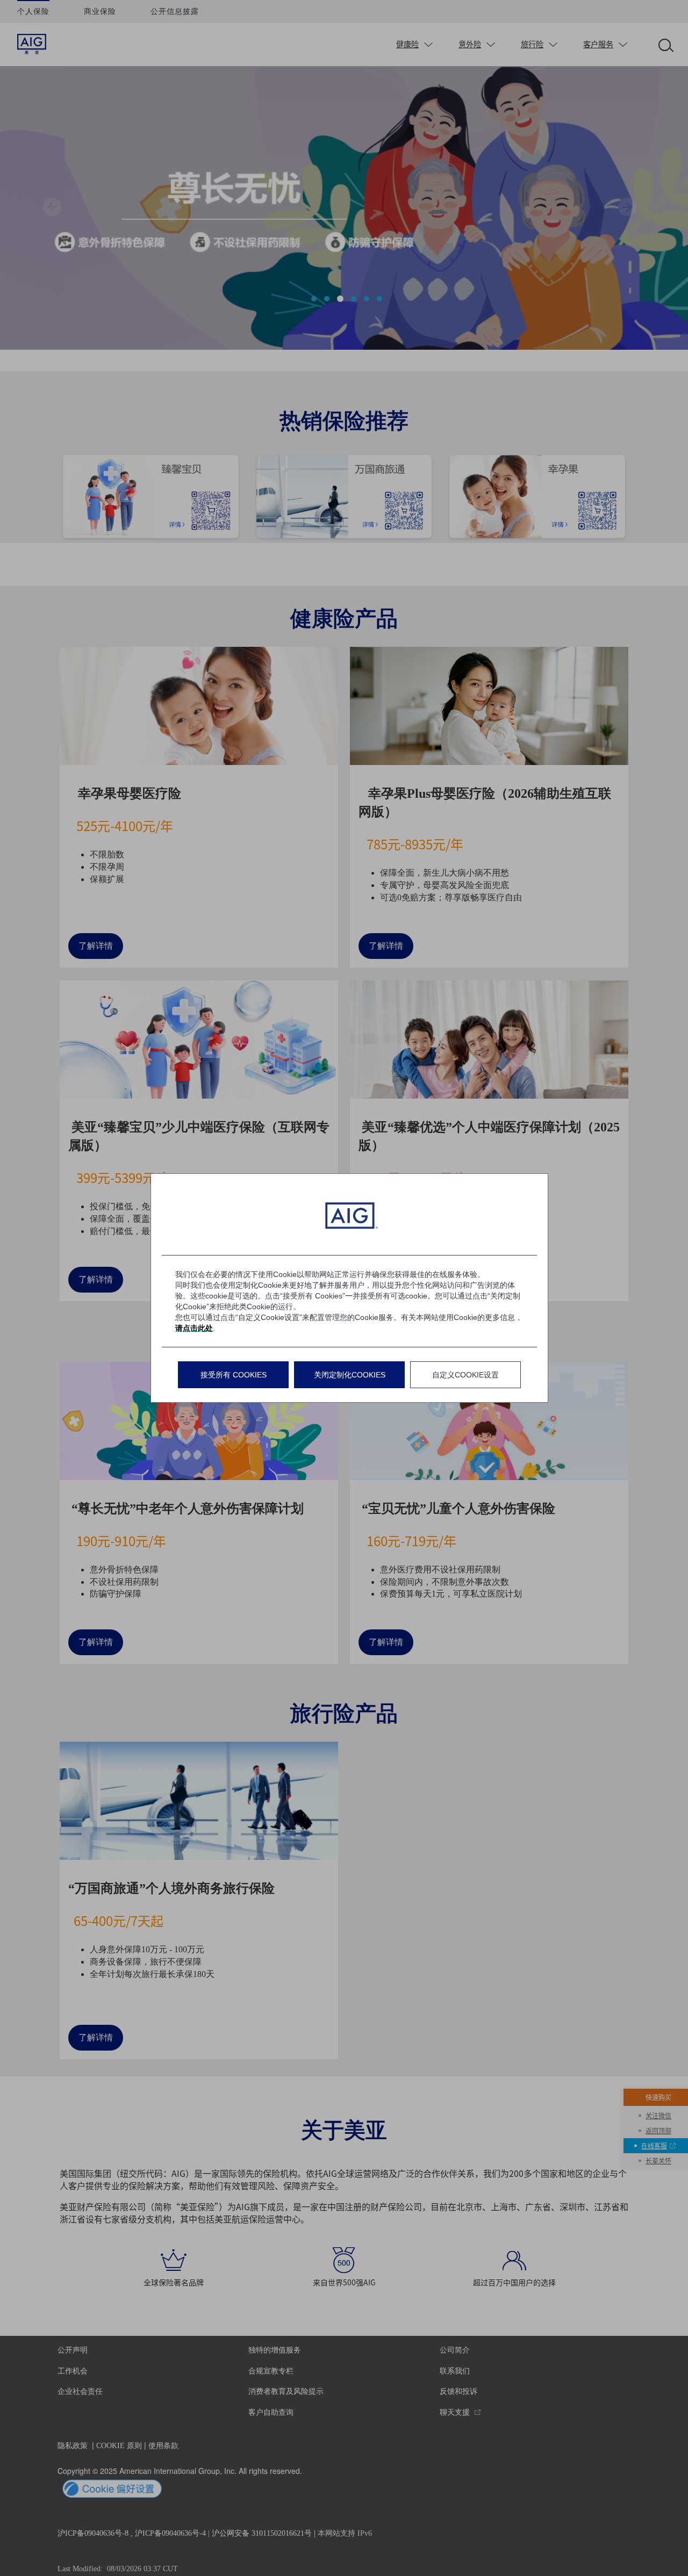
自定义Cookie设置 (465, 1375)
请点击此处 (194, 1328)
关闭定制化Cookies (350, 1375)
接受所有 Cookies (234, 1375)
